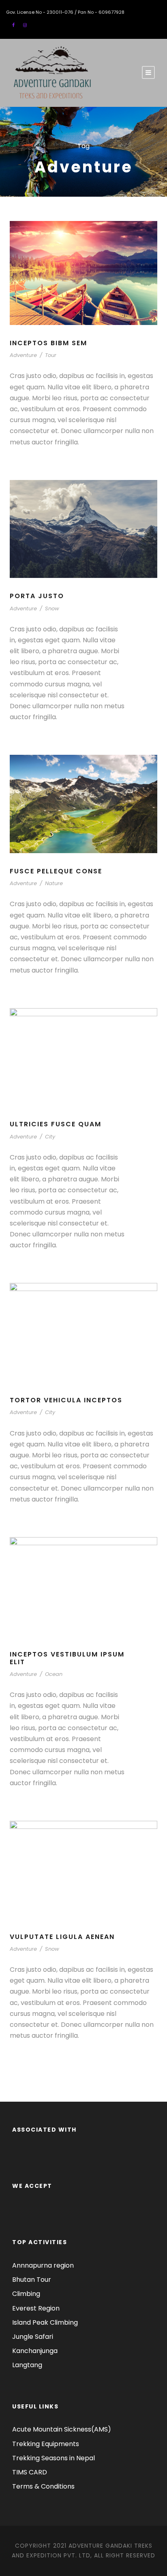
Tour (51, 355)
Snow (52, 608)
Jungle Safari (33, 2337)
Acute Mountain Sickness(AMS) (62, 2429)
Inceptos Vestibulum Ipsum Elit (67, 1658)
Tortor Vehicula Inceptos (66, 1400)
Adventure (23, 355)
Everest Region (36, 2308)
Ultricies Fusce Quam (56, 1124)
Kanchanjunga (35, 2351)
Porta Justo (37, 596)
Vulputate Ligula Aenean (62, 1937)
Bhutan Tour (32, 2280)
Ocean (54, 1674)
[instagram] (25, 25)
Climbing (26, 2294)
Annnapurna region (43, 2265)
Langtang (27, 2365)
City (50, 1137)
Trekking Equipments (46, 2444)
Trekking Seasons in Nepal (54, 2458)
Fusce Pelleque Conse (56, 871)
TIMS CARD (30, 2472)
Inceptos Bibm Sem (48, 343)
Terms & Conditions (43, 2486)
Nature (54, 883)
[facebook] (13, 25)
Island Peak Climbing (45, 2322)
